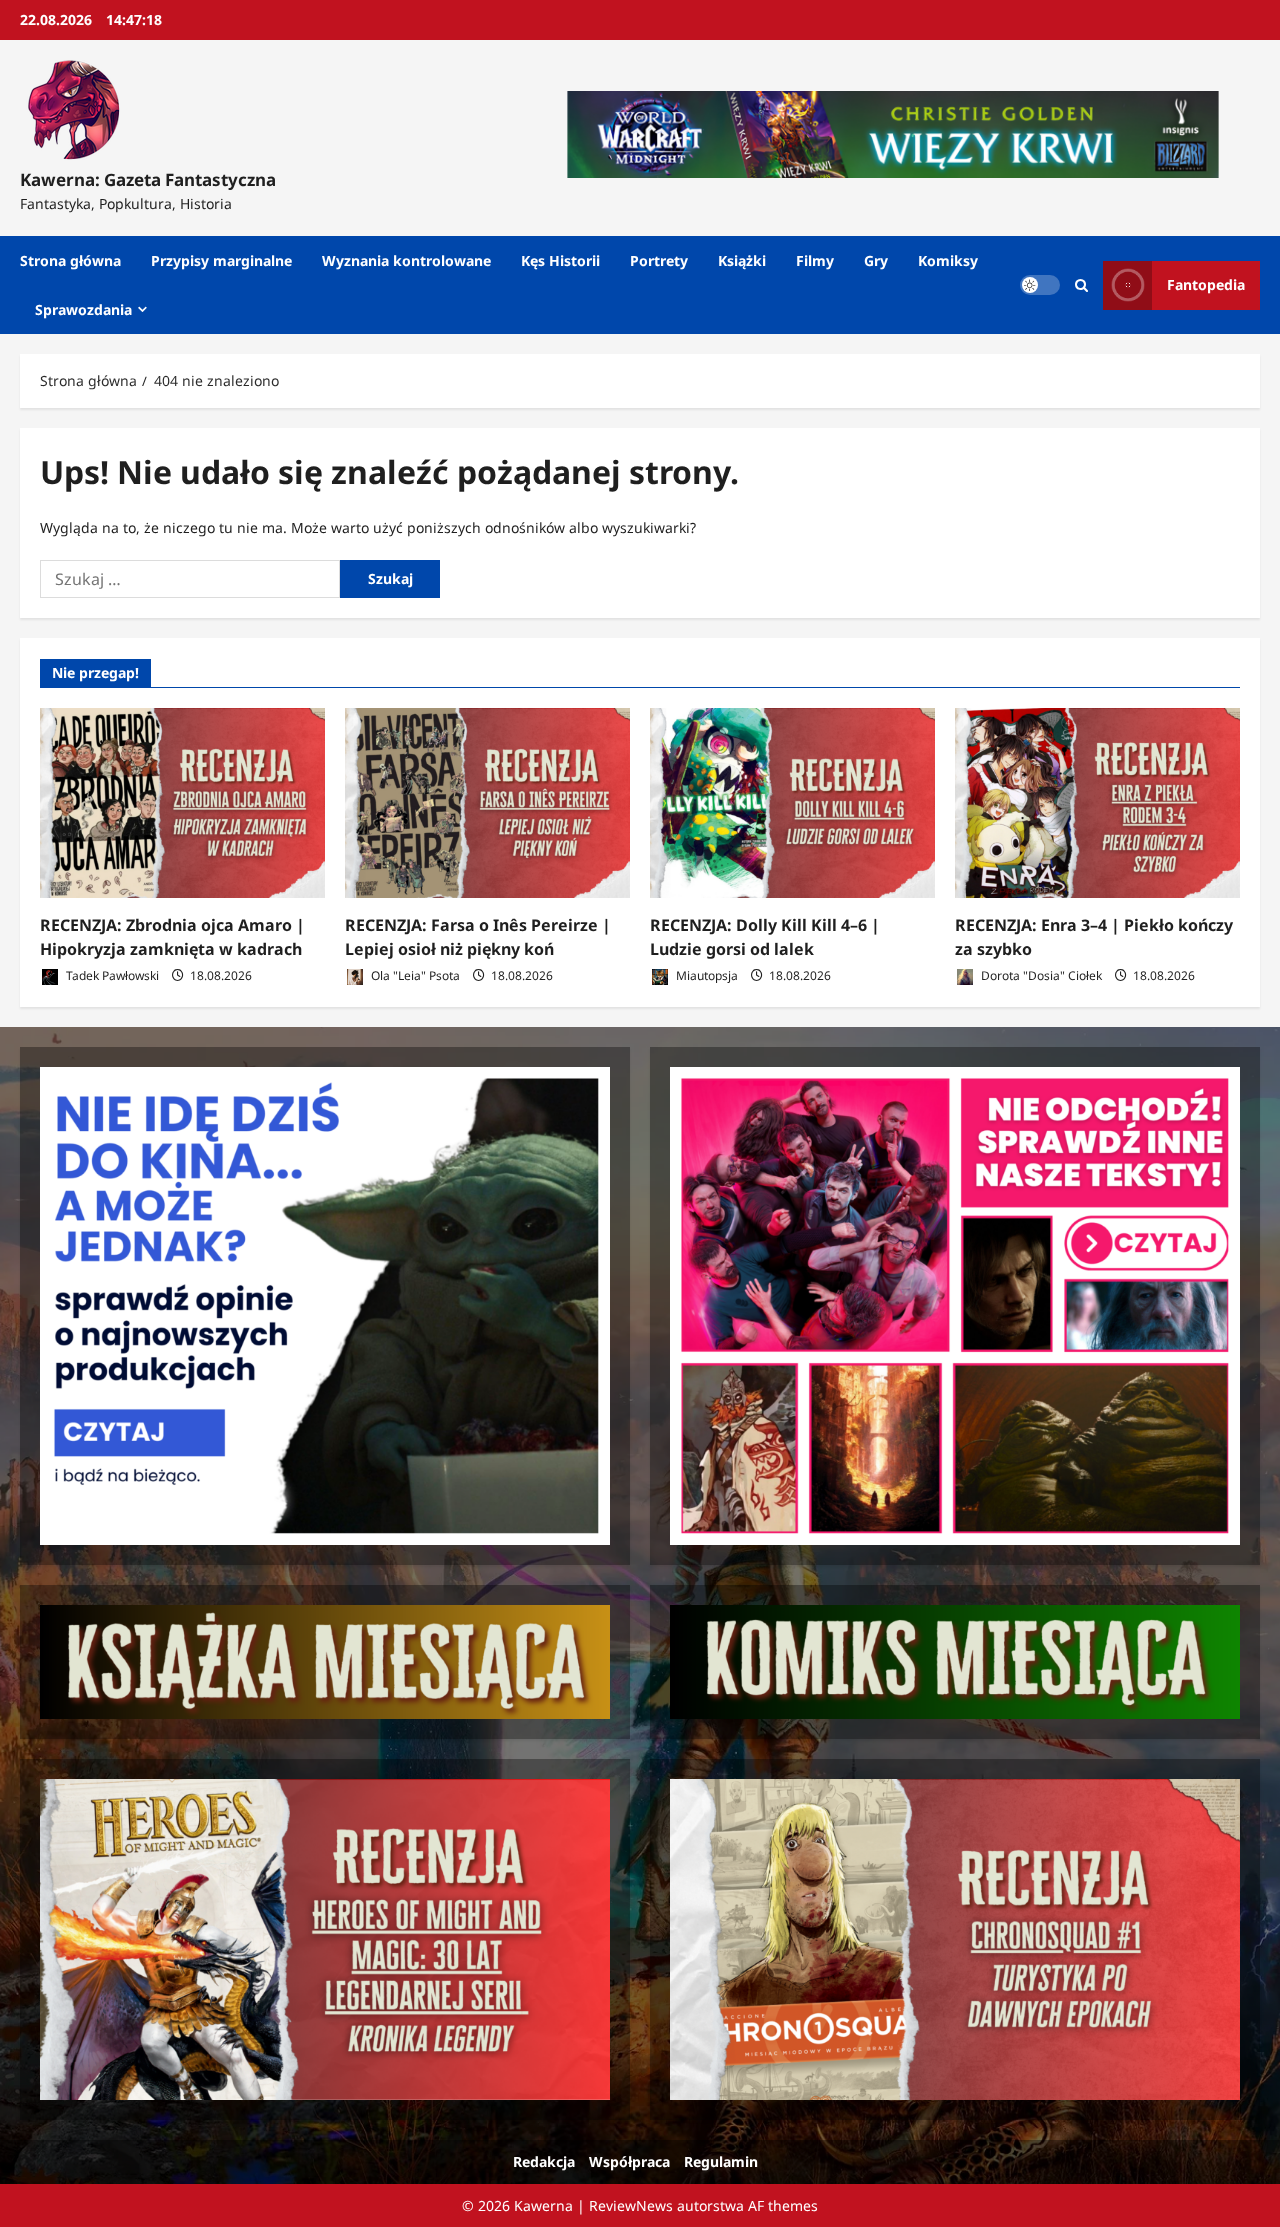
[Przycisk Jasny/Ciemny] (1040, 285)
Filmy (815, 260)
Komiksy (948, 260)
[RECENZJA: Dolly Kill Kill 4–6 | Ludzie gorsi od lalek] (792, 803)
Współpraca (629, 2161)
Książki (742, 260)
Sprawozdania (83, 309)
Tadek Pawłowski (111, 975)
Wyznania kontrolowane (406, 260)
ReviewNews (631, 2205)
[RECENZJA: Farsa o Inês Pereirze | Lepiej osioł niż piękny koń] (487, 803)
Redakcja (544, 2161)
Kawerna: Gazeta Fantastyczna (148, 179)
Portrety (659, 260)
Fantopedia (1206, 284)
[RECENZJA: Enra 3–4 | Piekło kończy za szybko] (1097, 803)
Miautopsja (705, 975)
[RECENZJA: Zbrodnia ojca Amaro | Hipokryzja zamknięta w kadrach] (182, 803)
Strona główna (70, 260)
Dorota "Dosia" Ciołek (1040, 975)
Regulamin (721, 2161)
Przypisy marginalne (221, 260)
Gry (876, 260)
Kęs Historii (560, 260)
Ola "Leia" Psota (414, 975)
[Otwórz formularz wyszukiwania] (1081, 285)
